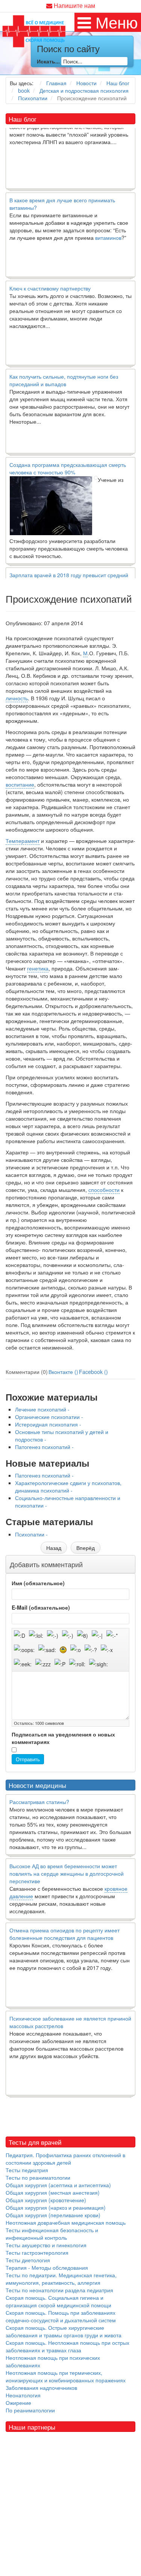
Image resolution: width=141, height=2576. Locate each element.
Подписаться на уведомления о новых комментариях (63, 1738)
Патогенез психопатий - (44, 1447)
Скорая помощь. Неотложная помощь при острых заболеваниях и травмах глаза (67, 2346)
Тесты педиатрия (27, 2170)
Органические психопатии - (49, 1417)
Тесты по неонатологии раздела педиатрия (59, 2290)
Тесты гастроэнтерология (37, 2252)
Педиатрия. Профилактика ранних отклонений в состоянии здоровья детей (65, 2159)
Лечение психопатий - (42, 1409)
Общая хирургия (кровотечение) (46, 2200)
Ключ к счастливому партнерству (50, 279)
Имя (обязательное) (38, 1583)
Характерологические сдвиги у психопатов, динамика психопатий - (68, 1487)
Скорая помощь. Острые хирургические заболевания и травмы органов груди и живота (64, 2331)
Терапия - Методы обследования (47, 2268)
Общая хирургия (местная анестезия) (53, 2192)
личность (17, 698)
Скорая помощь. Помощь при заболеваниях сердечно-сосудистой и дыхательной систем (61, 2316)
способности (104, 1190)
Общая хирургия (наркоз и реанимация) (56, 2207)
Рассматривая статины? (39, 1802)
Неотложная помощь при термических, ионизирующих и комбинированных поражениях (66, 2376)
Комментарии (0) (27, 1372)
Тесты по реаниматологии (38, 2177)
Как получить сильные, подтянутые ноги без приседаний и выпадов (64, 371)
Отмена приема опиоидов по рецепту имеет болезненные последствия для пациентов (64, 1934)
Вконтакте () (63, 1372)
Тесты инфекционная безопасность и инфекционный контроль (52, 2234)
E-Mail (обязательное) (41, 1607)
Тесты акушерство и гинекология (46, 2245)
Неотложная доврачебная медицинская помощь (66, 2222)
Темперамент (23, 841)
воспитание (20, 784)
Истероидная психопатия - (48, 1424)
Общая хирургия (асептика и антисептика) (58, 2185)
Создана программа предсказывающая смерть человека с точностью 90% (68, 459)
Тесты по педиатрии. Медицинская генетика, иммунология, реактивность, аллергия (61, 2279)
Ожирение (18, 2403)
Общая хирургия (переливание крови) (53, 2215)
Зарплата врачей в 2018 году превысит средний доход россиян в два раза (69, 570)
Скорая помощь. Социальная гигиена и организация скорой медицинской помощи (58, 2301)
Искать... (48, 61)
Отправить (28, 1759)
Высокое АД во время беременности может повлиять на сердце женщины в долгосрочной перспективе (67, 1873)
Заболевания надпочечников (41, 2388)
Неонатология (23, 2395)
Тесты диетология (28, 2260)
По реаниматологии (30, 2410)
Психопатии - (31, 1534)
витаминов (108, 229)
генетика (38, 968)
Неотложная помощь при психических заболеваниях (53, 2361)
